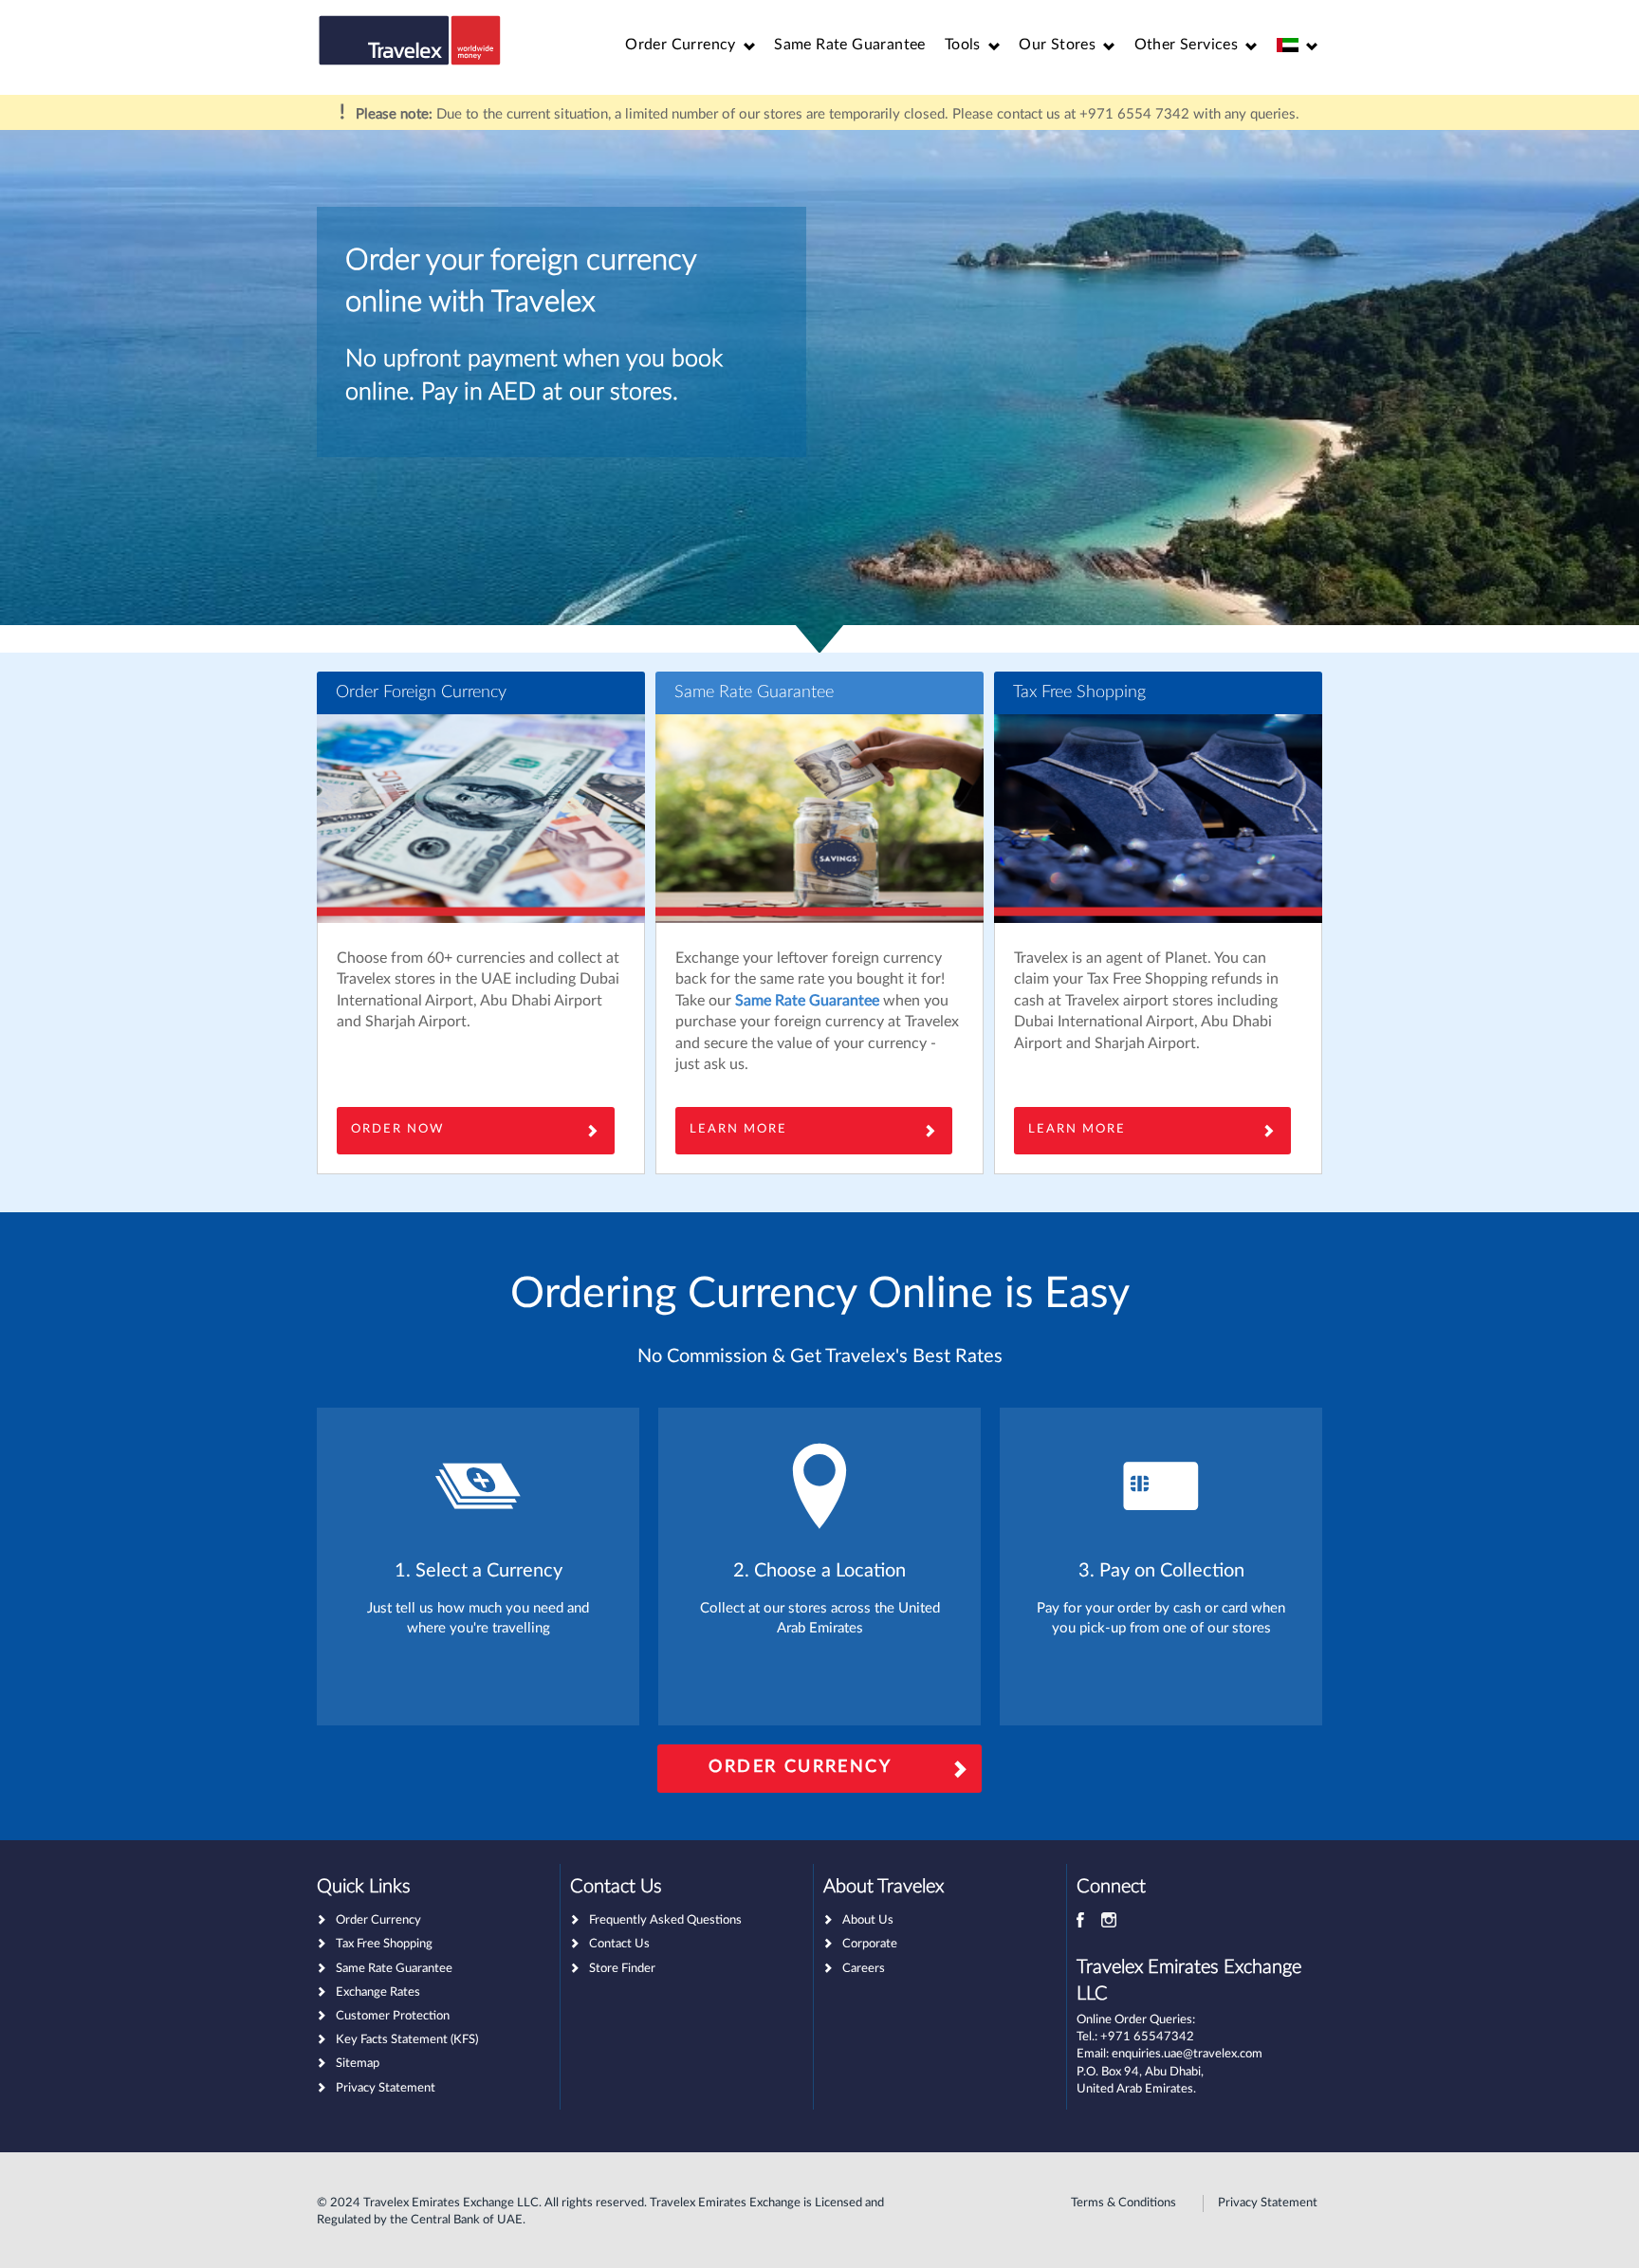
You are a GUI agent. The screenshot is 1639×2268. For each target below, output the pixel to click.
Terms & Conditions (1123, 2203)
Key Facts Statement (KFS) (407, 2040)
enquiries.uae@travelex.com (1187, 2054)
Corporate (870, 1944)
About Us (868, 1920)
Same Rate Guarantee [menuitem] (850, 45)
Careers (864, 1969)
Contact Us (619, 1944)
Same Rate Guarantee (754, 692)
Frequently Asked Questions (665, 1920)
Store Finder (622, 1969)
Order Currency (800, 1767)
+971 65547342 (1147, 2037)
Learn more (738, 1129)
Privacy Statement (386, 2088)
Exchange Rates (378, 1992)
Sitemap (358, 2064)
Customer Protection (393, 2016)
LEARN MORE (1077, 1129)
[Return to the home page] (410, 40)
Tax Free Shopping (1079, 692)
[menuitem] (690, 45)
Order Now (397, 1129)
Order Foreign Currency (421, 692)
